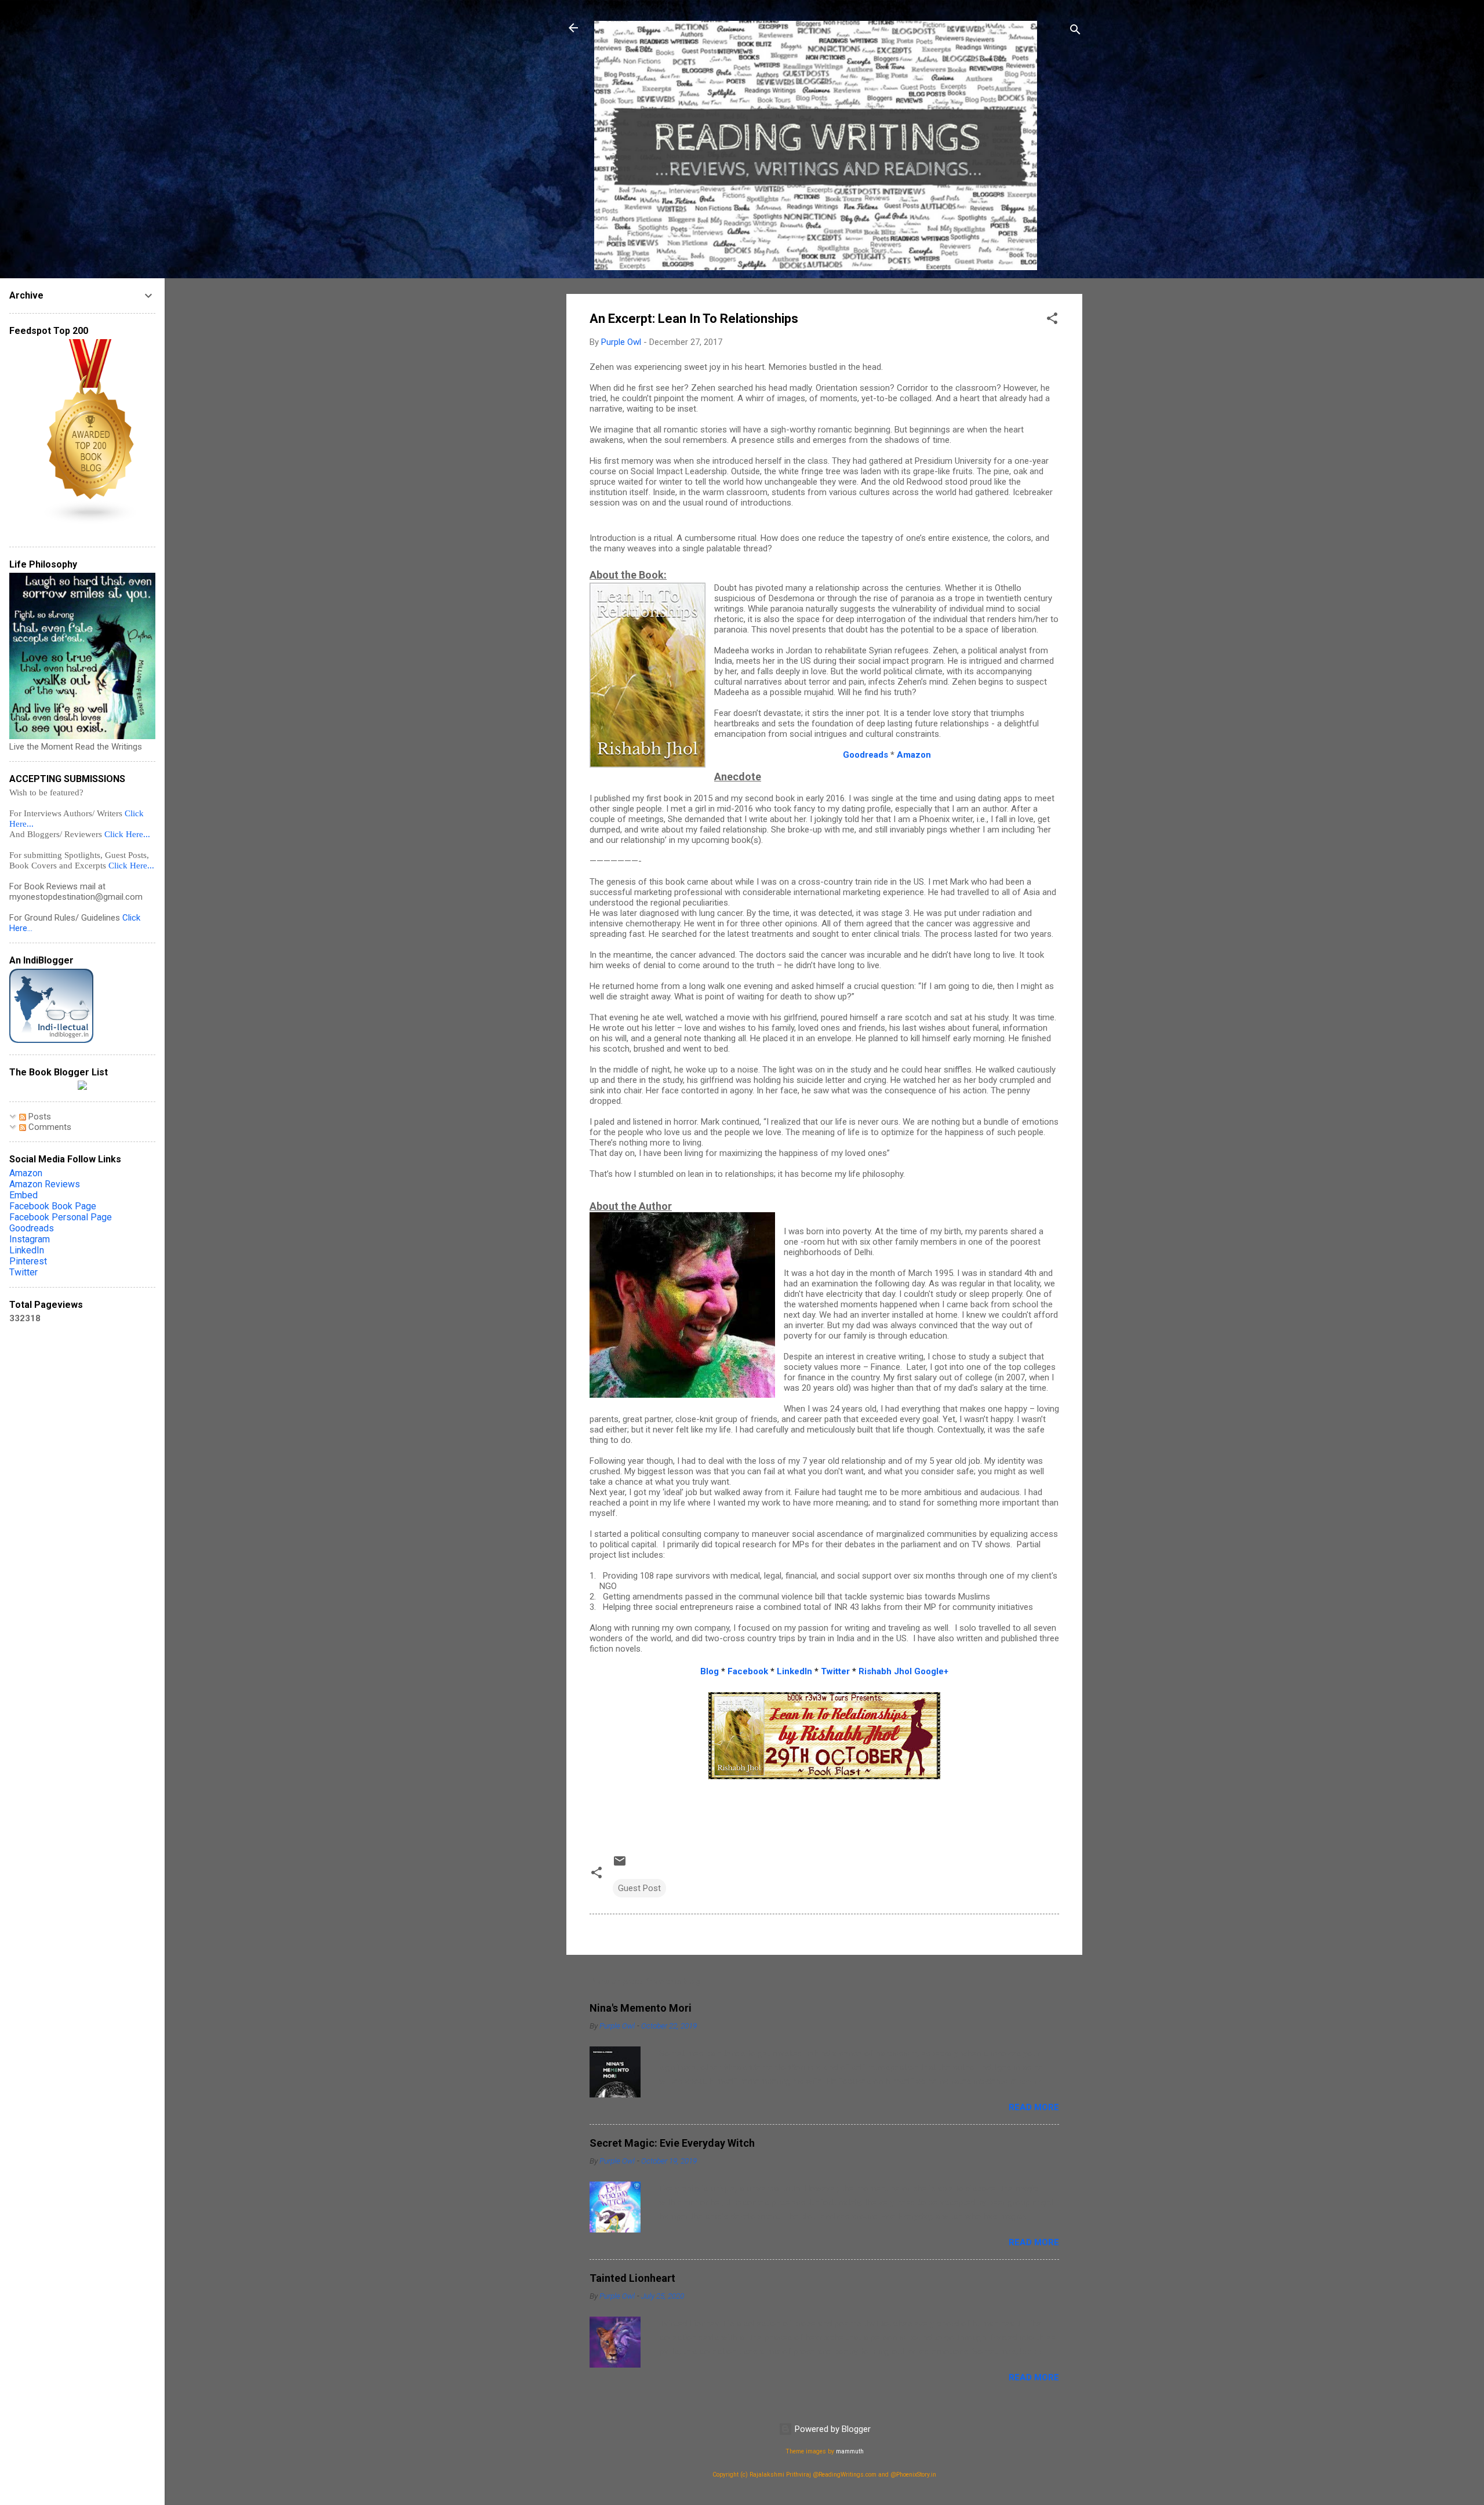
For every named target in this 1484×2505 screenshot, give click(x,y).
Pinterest (28, 1261)
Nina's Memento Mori (641, 2008)
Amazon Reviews (45, 1184)
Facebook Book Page (53, 1206)
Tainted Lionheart (632, 2278)
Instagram (30, 1239)
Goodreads (32, 1228)
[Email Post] (620, 1865)
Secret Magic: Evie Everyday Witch (672, 2143)
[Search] (1075, 32)
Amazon (914, 755)
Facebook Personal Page (61, 1217)
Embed (23, 1195)
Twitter (23, 1272)
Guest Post (639, 1888)
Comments (49, 1127)
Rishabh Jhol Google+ (903, 1671)
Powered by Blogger (832, 2429)
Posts (39, 1117)
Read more (1034, 2107)
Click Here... (127, 834)
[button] (1052, 320)
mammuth (850, 2451)
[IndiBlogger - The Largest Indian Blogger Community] (51, 1040)
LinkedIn (27, 1250)
